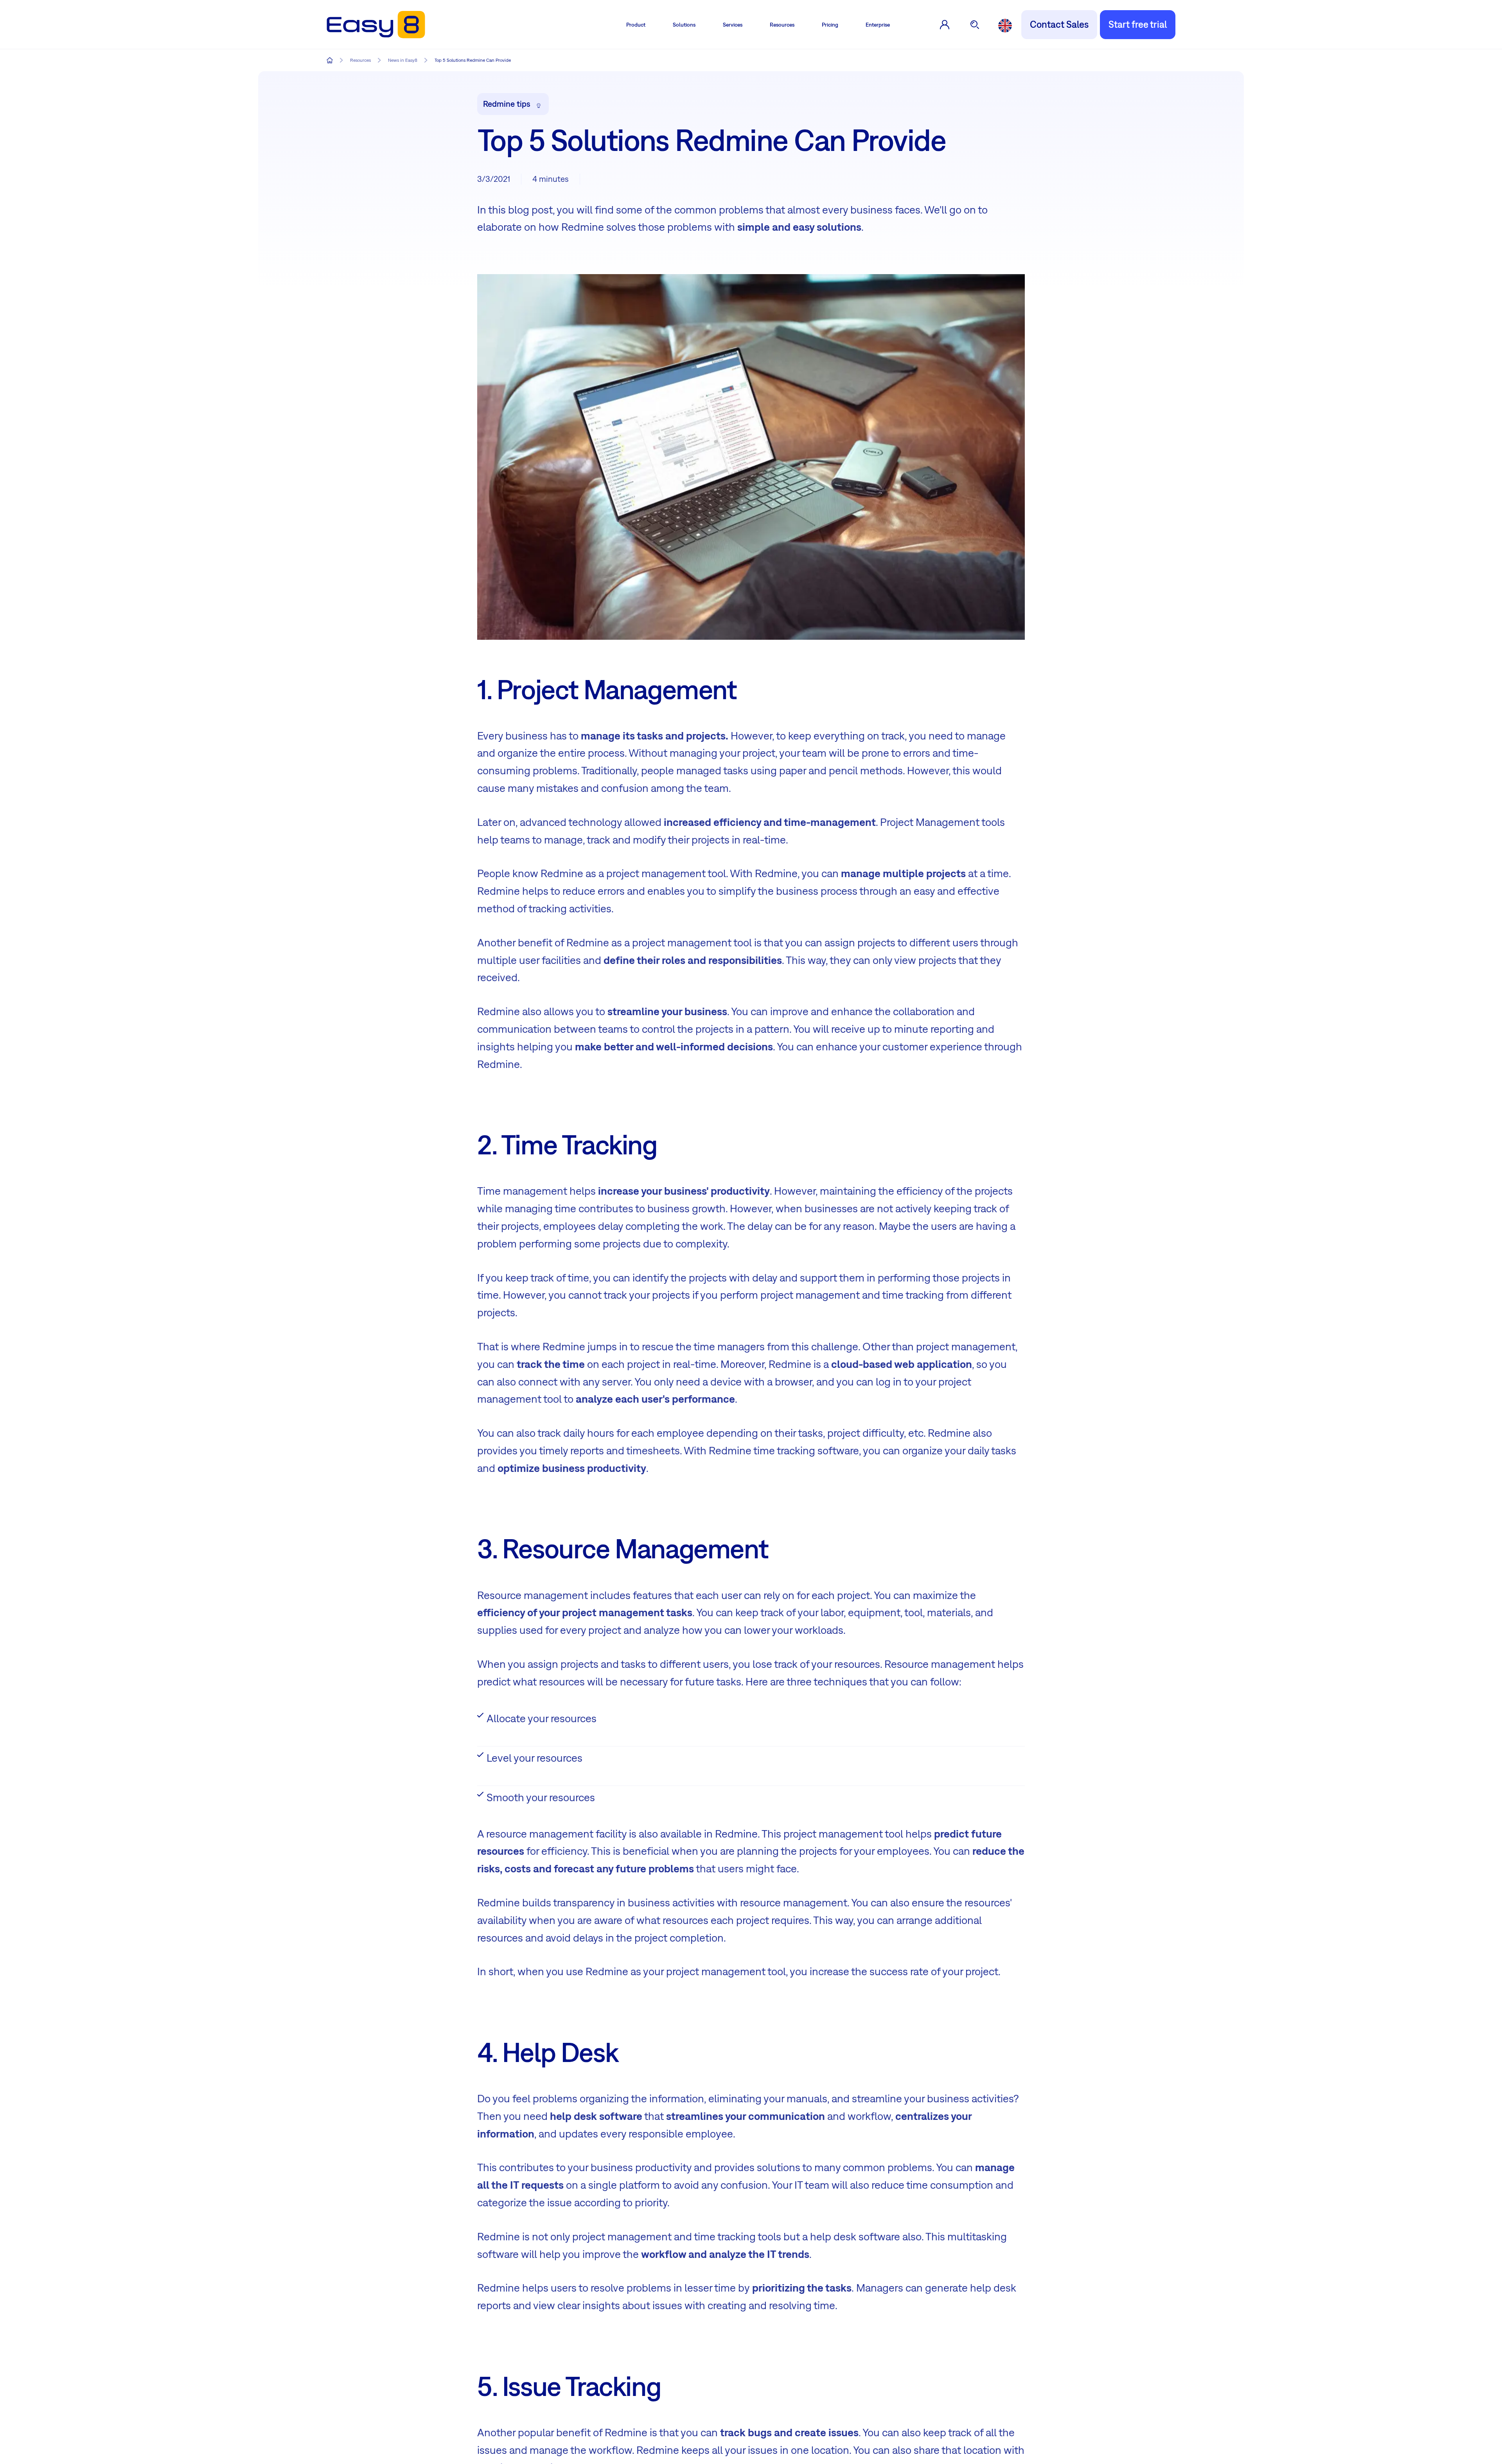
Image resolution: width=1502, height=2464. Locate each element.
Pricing (830, 25)
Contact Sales (1059, 24)
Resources (782, 25)
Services (733, 25)
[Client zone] (945, 25)
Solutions (684, 25)
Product (636, 25)
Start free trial (1138, 24)
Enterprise (878, 25)
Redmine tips (507, 104)
